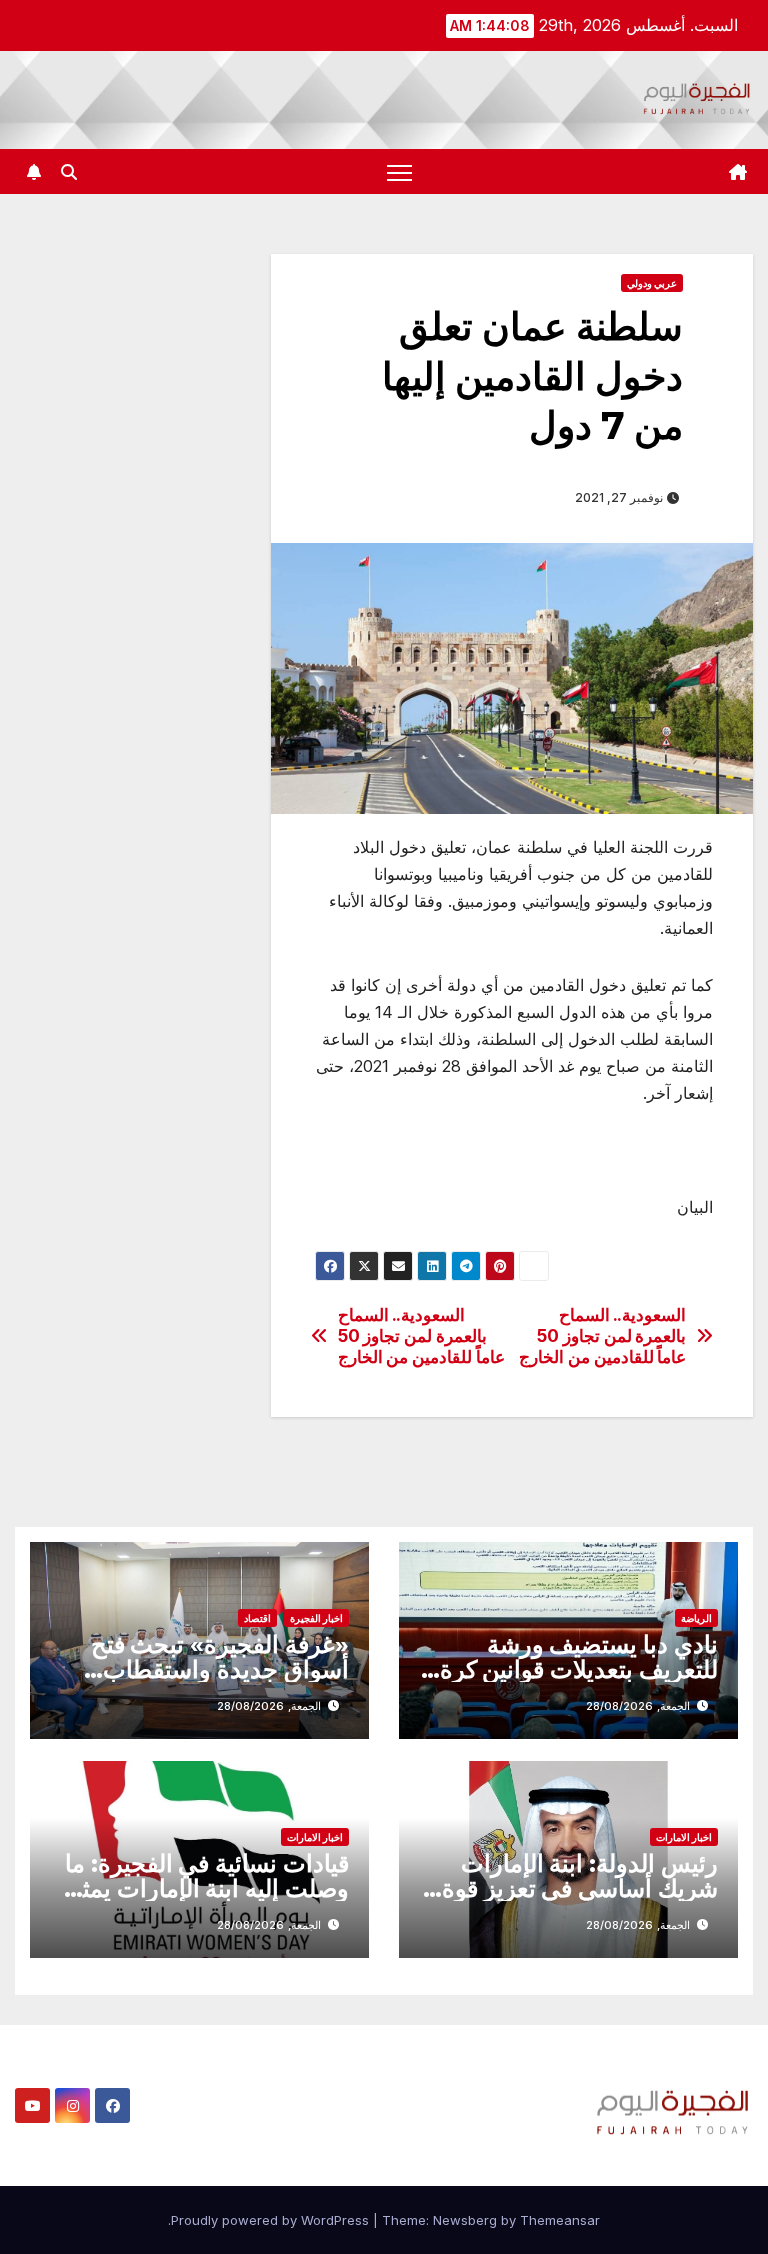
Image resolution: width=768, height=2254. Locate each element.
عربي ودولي (652, 283)
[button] (69, 172)
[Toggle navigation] (399, 171)
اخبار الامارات (684, 1837)
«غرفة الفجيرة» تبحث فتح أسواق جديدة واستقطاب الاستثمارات (220, 1669)
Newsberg (465, 2220)
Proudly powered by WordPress (272, 2220)
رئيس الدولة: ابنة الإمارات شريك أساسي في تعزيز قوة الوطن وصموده (580, 1888)
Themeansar (560, 2220)
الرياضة (696, 1618)
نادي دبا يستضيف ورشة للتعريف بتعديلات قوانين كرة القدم (579, 1669)
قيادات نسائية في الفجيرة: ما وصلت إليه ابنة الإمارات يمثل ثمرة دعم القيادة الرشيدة (207, 1888)
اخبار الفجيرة (316, 1618)
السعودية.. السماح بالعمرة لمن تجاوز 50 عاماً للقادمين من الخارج (421, 1335)
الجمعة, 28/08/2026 (638, 1706)
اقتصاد (257, 1618)
